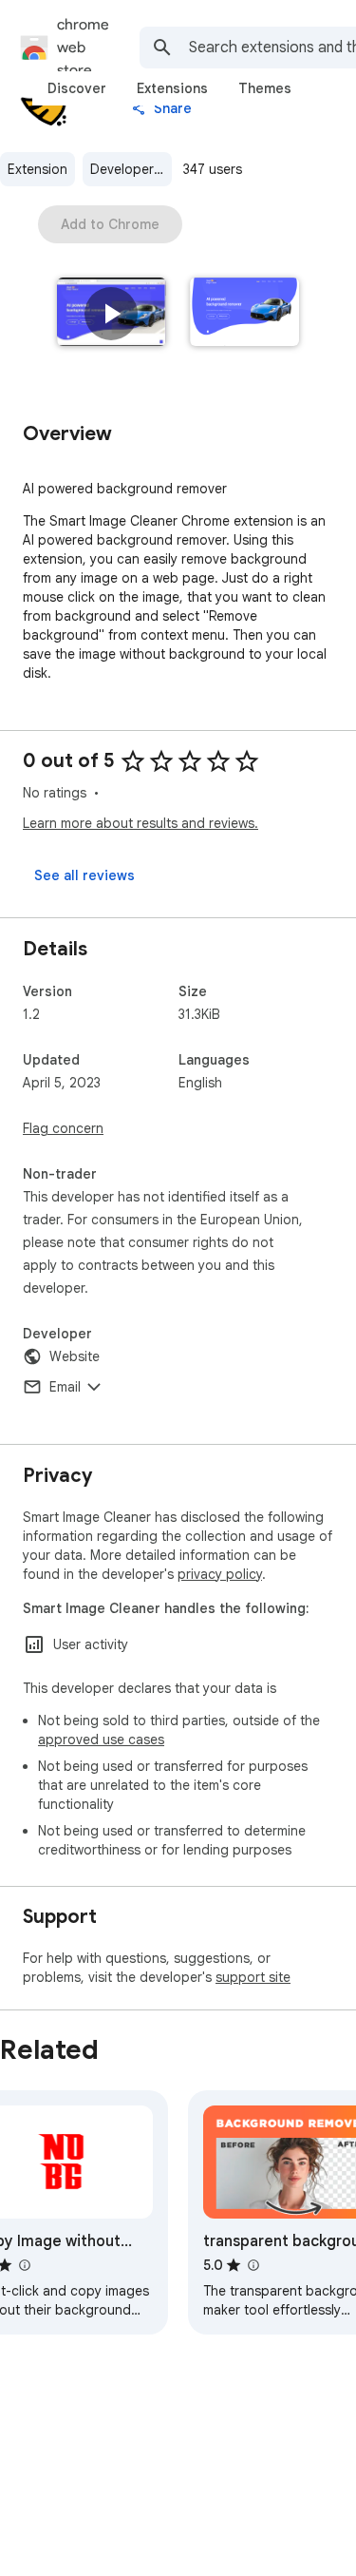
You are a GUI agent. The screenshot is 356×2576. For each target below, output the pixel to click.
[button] (111, 314)
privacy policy (220, 1574)
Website (75, 1356)
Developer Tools (131, 169)
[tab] (77, 88)
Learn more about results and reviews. (141, 823)
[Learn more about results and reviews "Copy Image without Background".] (24, 2265)
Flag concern (63, 1128)
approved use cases (101, 1740)
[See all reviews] (84, 875)
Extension (37, 169)
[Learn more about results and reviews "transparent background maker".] (253, 2265)
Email (65, 1387)
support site (253, 1977)
